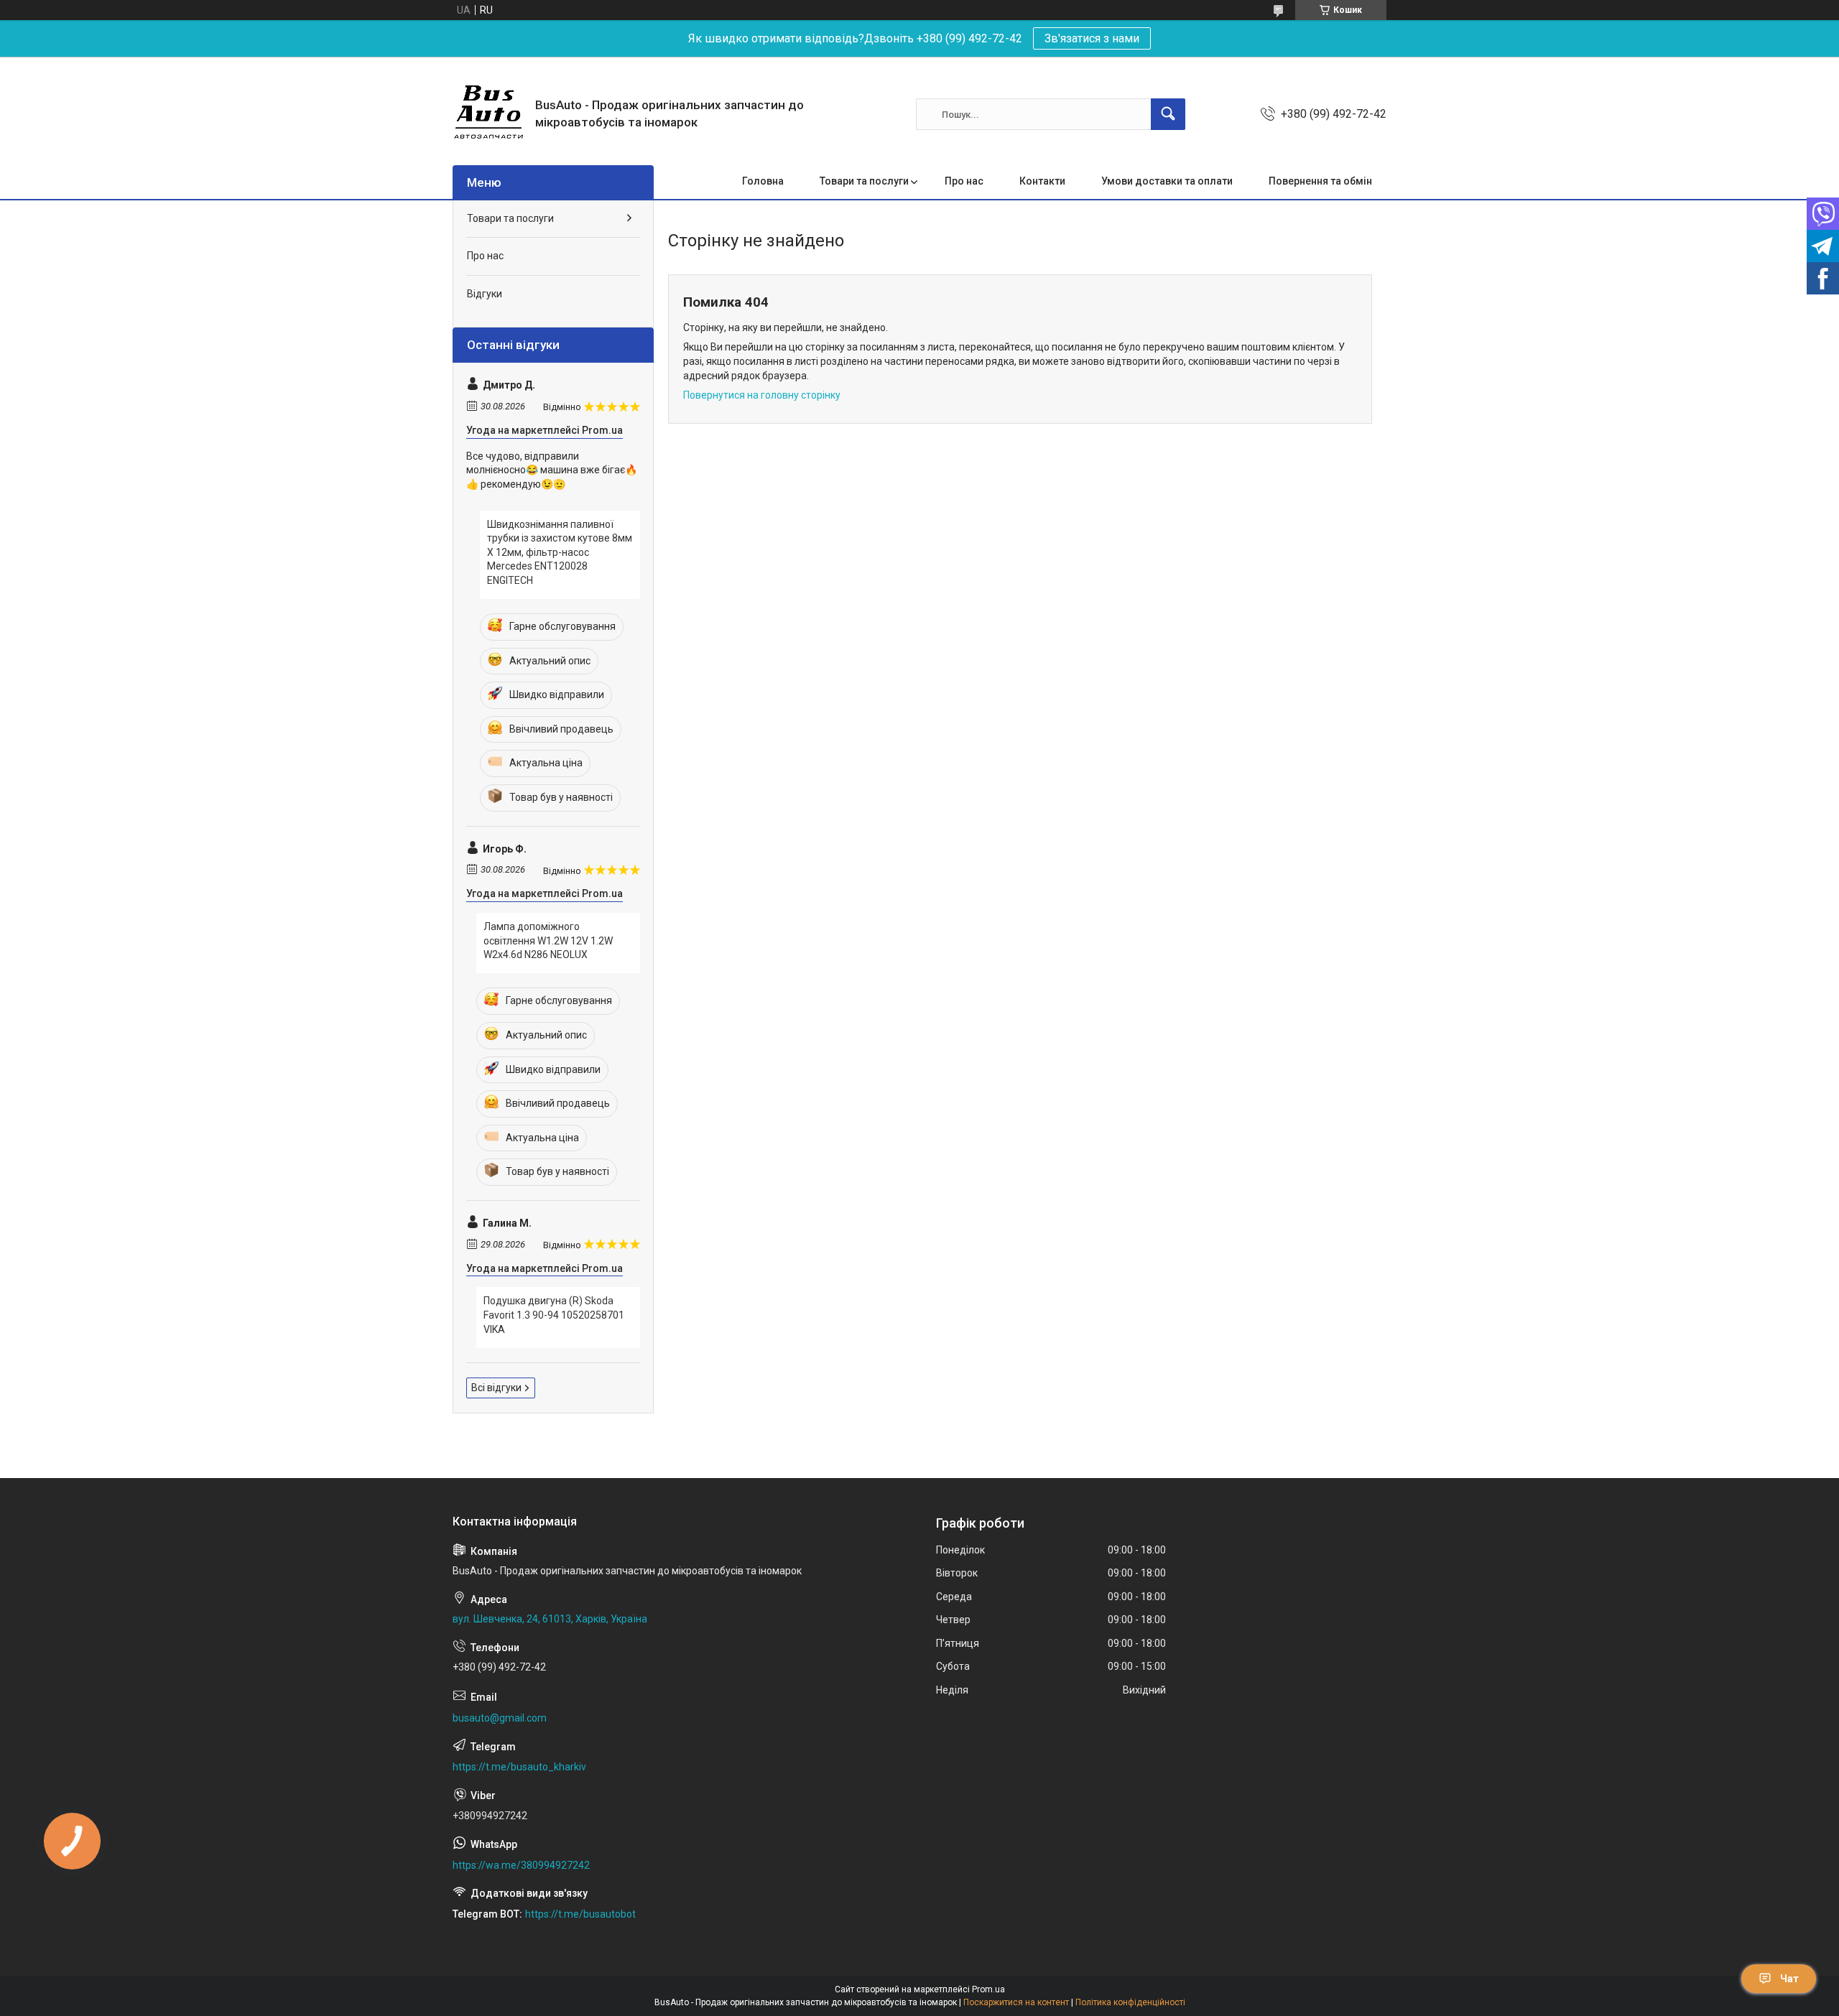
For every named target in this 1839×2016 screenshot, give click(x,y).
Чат (1789, 1979)
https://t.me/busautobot (580, 1914)
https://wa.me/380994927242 (521, 1865)
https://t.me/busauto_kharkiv (519, 1767)
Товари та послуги (864, 181)
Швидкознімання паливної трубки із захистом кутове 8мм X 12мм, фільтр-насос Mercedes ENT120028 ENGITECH (560, 552)
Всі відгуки (496, 1388)
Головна (763, 181)
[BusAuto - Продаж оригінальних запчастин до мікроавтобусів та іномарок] (488, 114)
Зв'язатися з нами (1092, 38)
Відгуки (485, 294)
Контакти (1042, 181)
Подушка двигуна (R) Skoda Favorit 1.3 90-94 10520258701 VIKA (554, 1315)
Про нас (964, 181)
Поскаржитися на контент (1016, 2002)
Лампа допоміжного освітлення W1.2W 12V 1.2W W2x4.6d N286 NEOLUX (548, 940)
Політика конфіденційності (1130, 2002)
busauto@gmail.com (500, 1718)
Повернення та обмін (1320, 181)
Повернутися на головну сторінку (762, 395)
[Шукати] (1168, 114)
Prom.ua (988, 1989)
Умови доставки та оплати (1167, 181)
